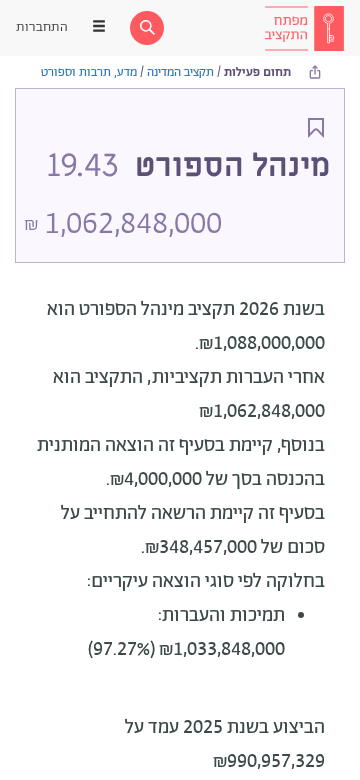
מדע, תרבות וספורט (89, 72)
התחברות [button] (42, 27)
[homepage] (304, 28)
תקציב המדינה (180, 72)
